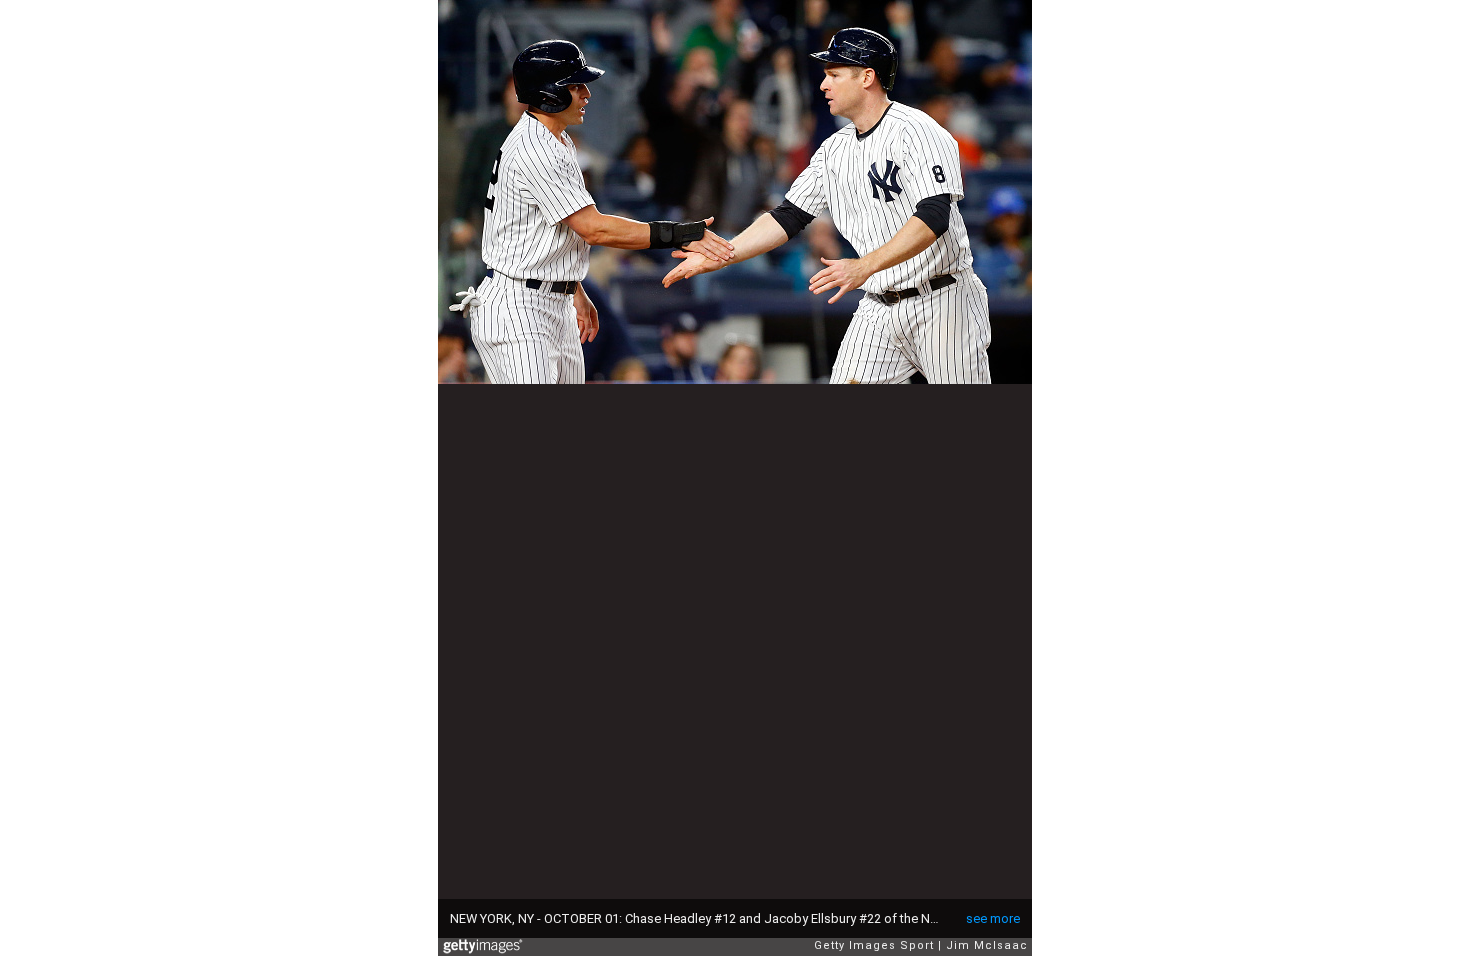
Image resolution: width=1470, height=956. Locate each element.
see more (993, 918)
